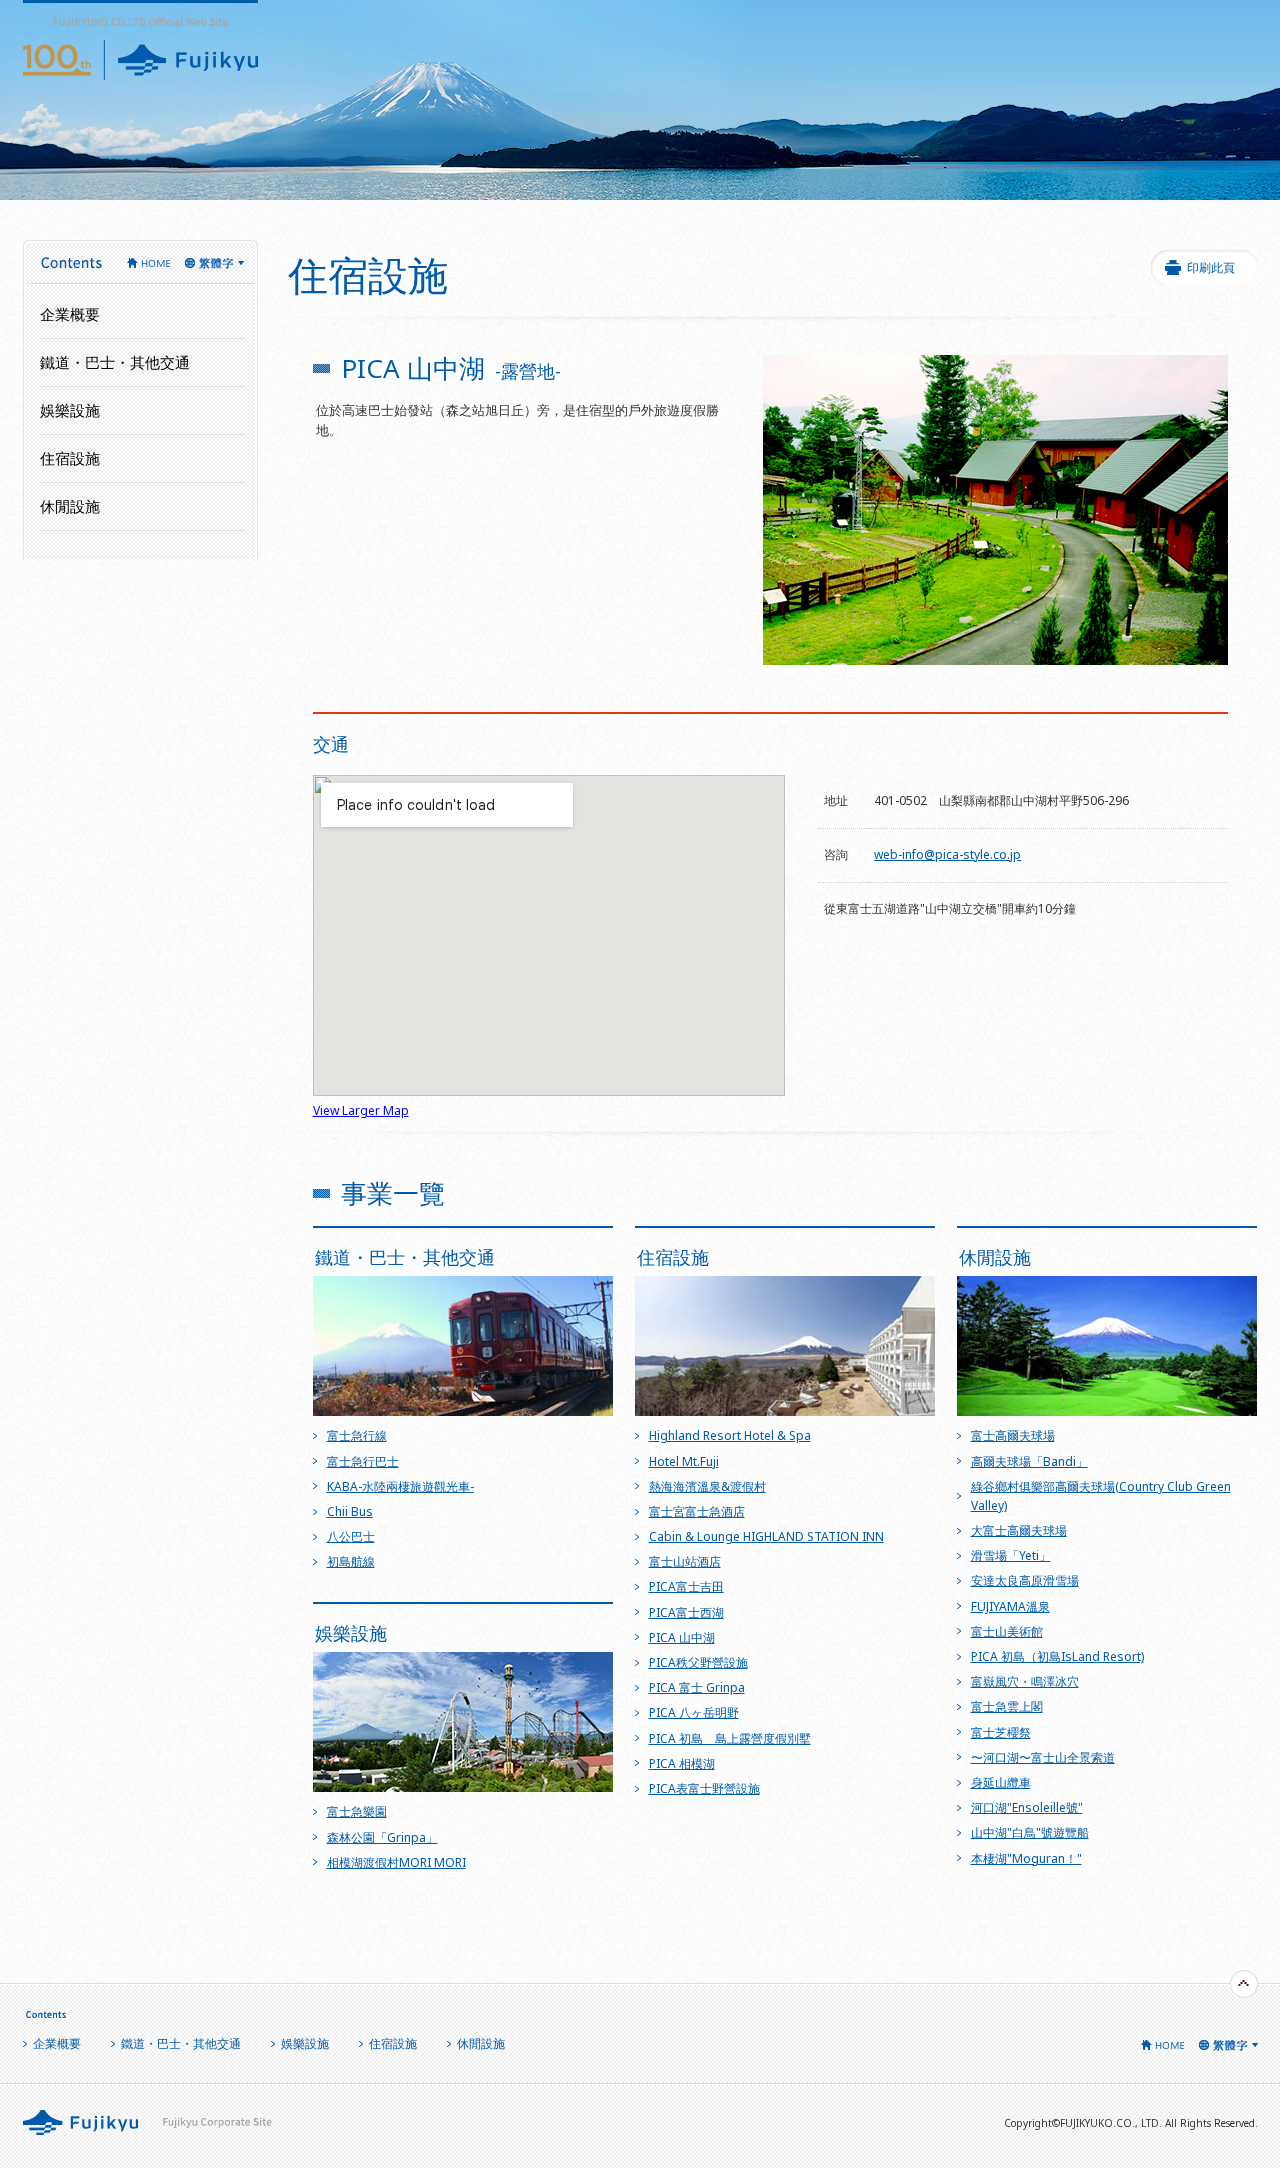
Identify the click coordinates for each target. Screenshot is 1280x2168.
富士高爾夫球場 (1013, 1435)
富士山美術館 (1007, 1631)
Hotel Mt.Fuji (684, 1461)
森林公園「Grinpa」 (382, 1837)
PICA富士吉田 (686, 1586)
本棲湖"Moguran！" (1026, 1858)
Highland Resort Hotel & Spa (730, 1435)
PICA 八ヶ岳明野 (694, 1712)
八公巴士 (351, 1536)
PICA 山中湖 (682, 1637)
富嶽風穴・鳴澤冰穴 (1025, 1681)
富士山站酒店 (685, 1561)
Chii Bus (350, 1511)
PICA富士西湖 (686, 1612)
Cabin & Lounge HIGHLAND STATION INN (766, 1536)
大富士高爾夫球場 (1019, 1530)
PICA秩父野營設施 (698, 1662)
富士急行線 (357, 1435)
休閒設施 (70, 506)
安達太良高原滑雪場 (1025, 1580)
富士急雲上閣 (1007, 1706)
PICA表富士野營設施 (704, 1788)
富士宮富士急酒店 (697, 1511)
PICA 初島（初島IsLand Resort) (1057, 1656)
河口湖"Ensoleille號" (1027, 1807)
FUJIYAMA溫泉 (1010, 1606)
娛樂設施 (305, 2043)
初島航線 (351, 1561)
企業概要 (70, 314)
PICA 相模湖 (682, 1763)
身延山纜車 (1001, 1782)
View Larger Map (361, 1110)
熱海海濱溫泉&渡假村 (707, 1486)
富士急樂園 (357, 1811)
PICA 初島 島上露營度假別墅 (730, 1738)
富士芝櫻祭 (1001, 1732)
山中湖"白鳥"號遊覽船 (1030, 1832)
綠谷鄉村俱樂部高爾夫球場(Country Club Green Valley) (1101, 1496)
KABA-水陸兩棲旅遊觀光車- (400, 1486)
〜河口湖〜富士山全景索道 (1043, 1757)
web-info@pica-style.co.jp (947, 854)
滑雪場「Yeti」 (1011, 1555)
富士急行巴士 (363, 1461)
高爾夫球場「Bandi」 (1029, 1461)
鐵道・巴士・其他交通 (115, 362)
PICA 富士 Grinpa (697, 1687)
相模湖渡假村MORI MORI (396, 1862)
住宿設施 (70, 458)
